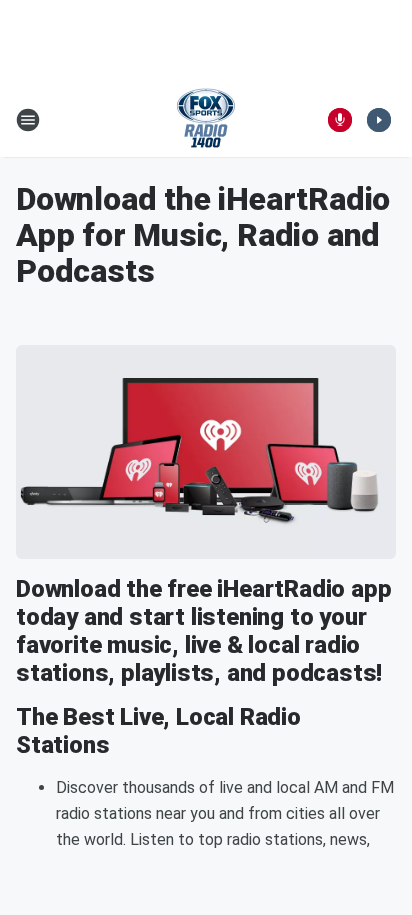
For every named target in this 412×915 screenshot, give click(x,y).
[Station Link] (206, 120)
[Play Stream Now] (379, 120)
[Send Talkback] (340, 120)
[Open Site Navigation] (28, 120)
